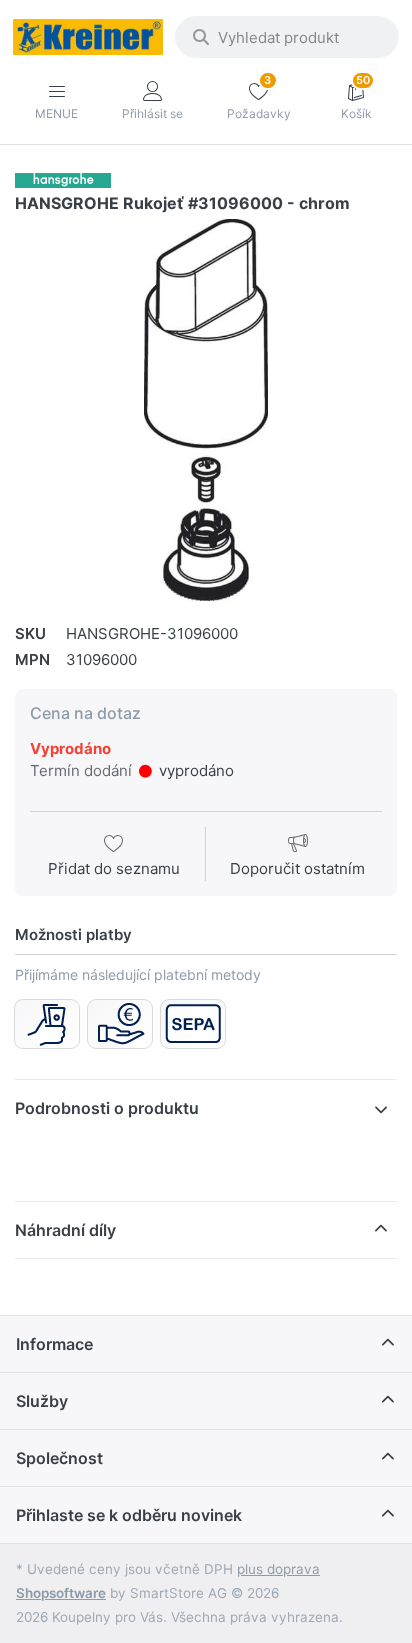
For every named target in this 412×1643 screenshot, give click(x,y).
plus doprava (278, 1569)
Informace (54, 1344)
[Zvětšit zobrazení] (206, 410)
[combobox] (287, 37)
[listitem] (206, 410)
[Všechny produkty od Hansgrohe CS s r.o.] (63, 179)
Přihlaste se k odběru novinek (129, 1515)
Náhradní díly (65, 1230)
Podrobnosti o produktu (107, 1108)
